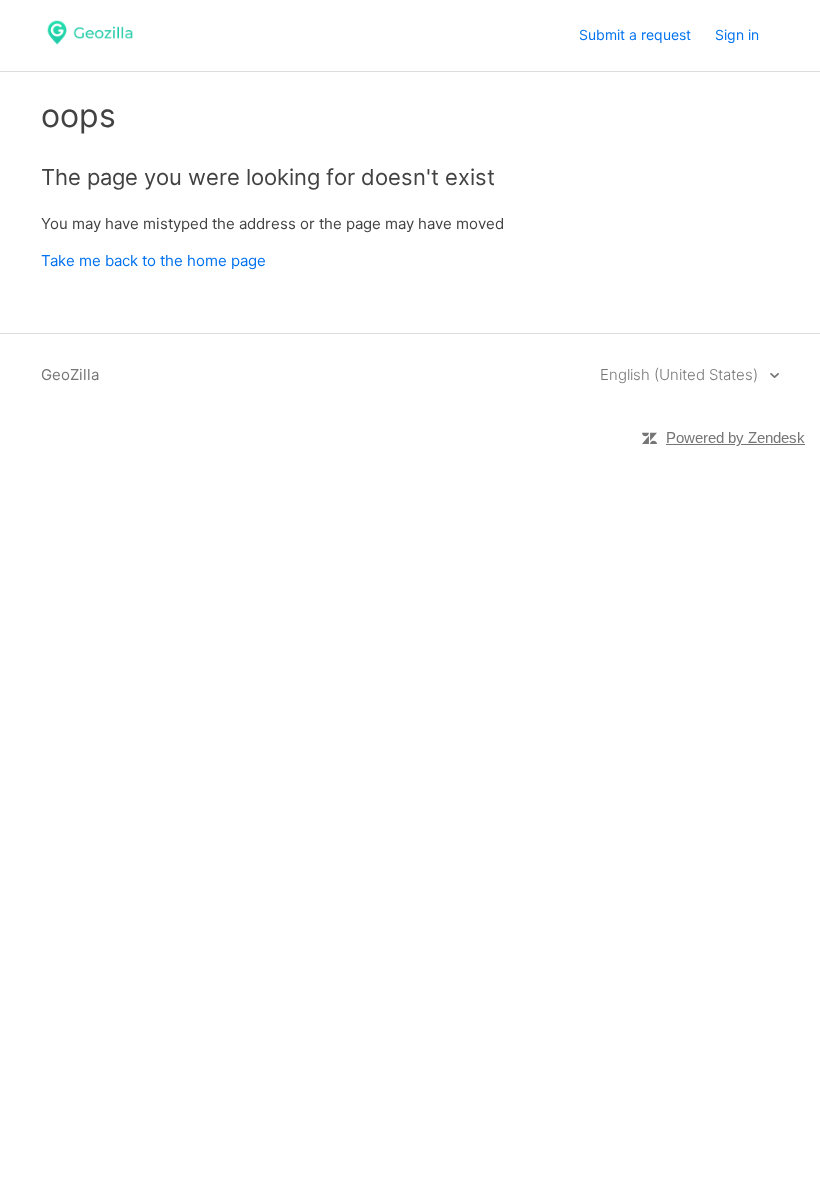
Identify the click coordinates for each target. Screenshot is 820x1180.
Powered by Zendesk (735, 437)
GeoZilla (70, 374)
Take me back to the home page (153, 260)
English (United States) (681, 374)
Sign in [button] (737, 34)
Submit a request (635, 34)
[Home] (90, 45)
